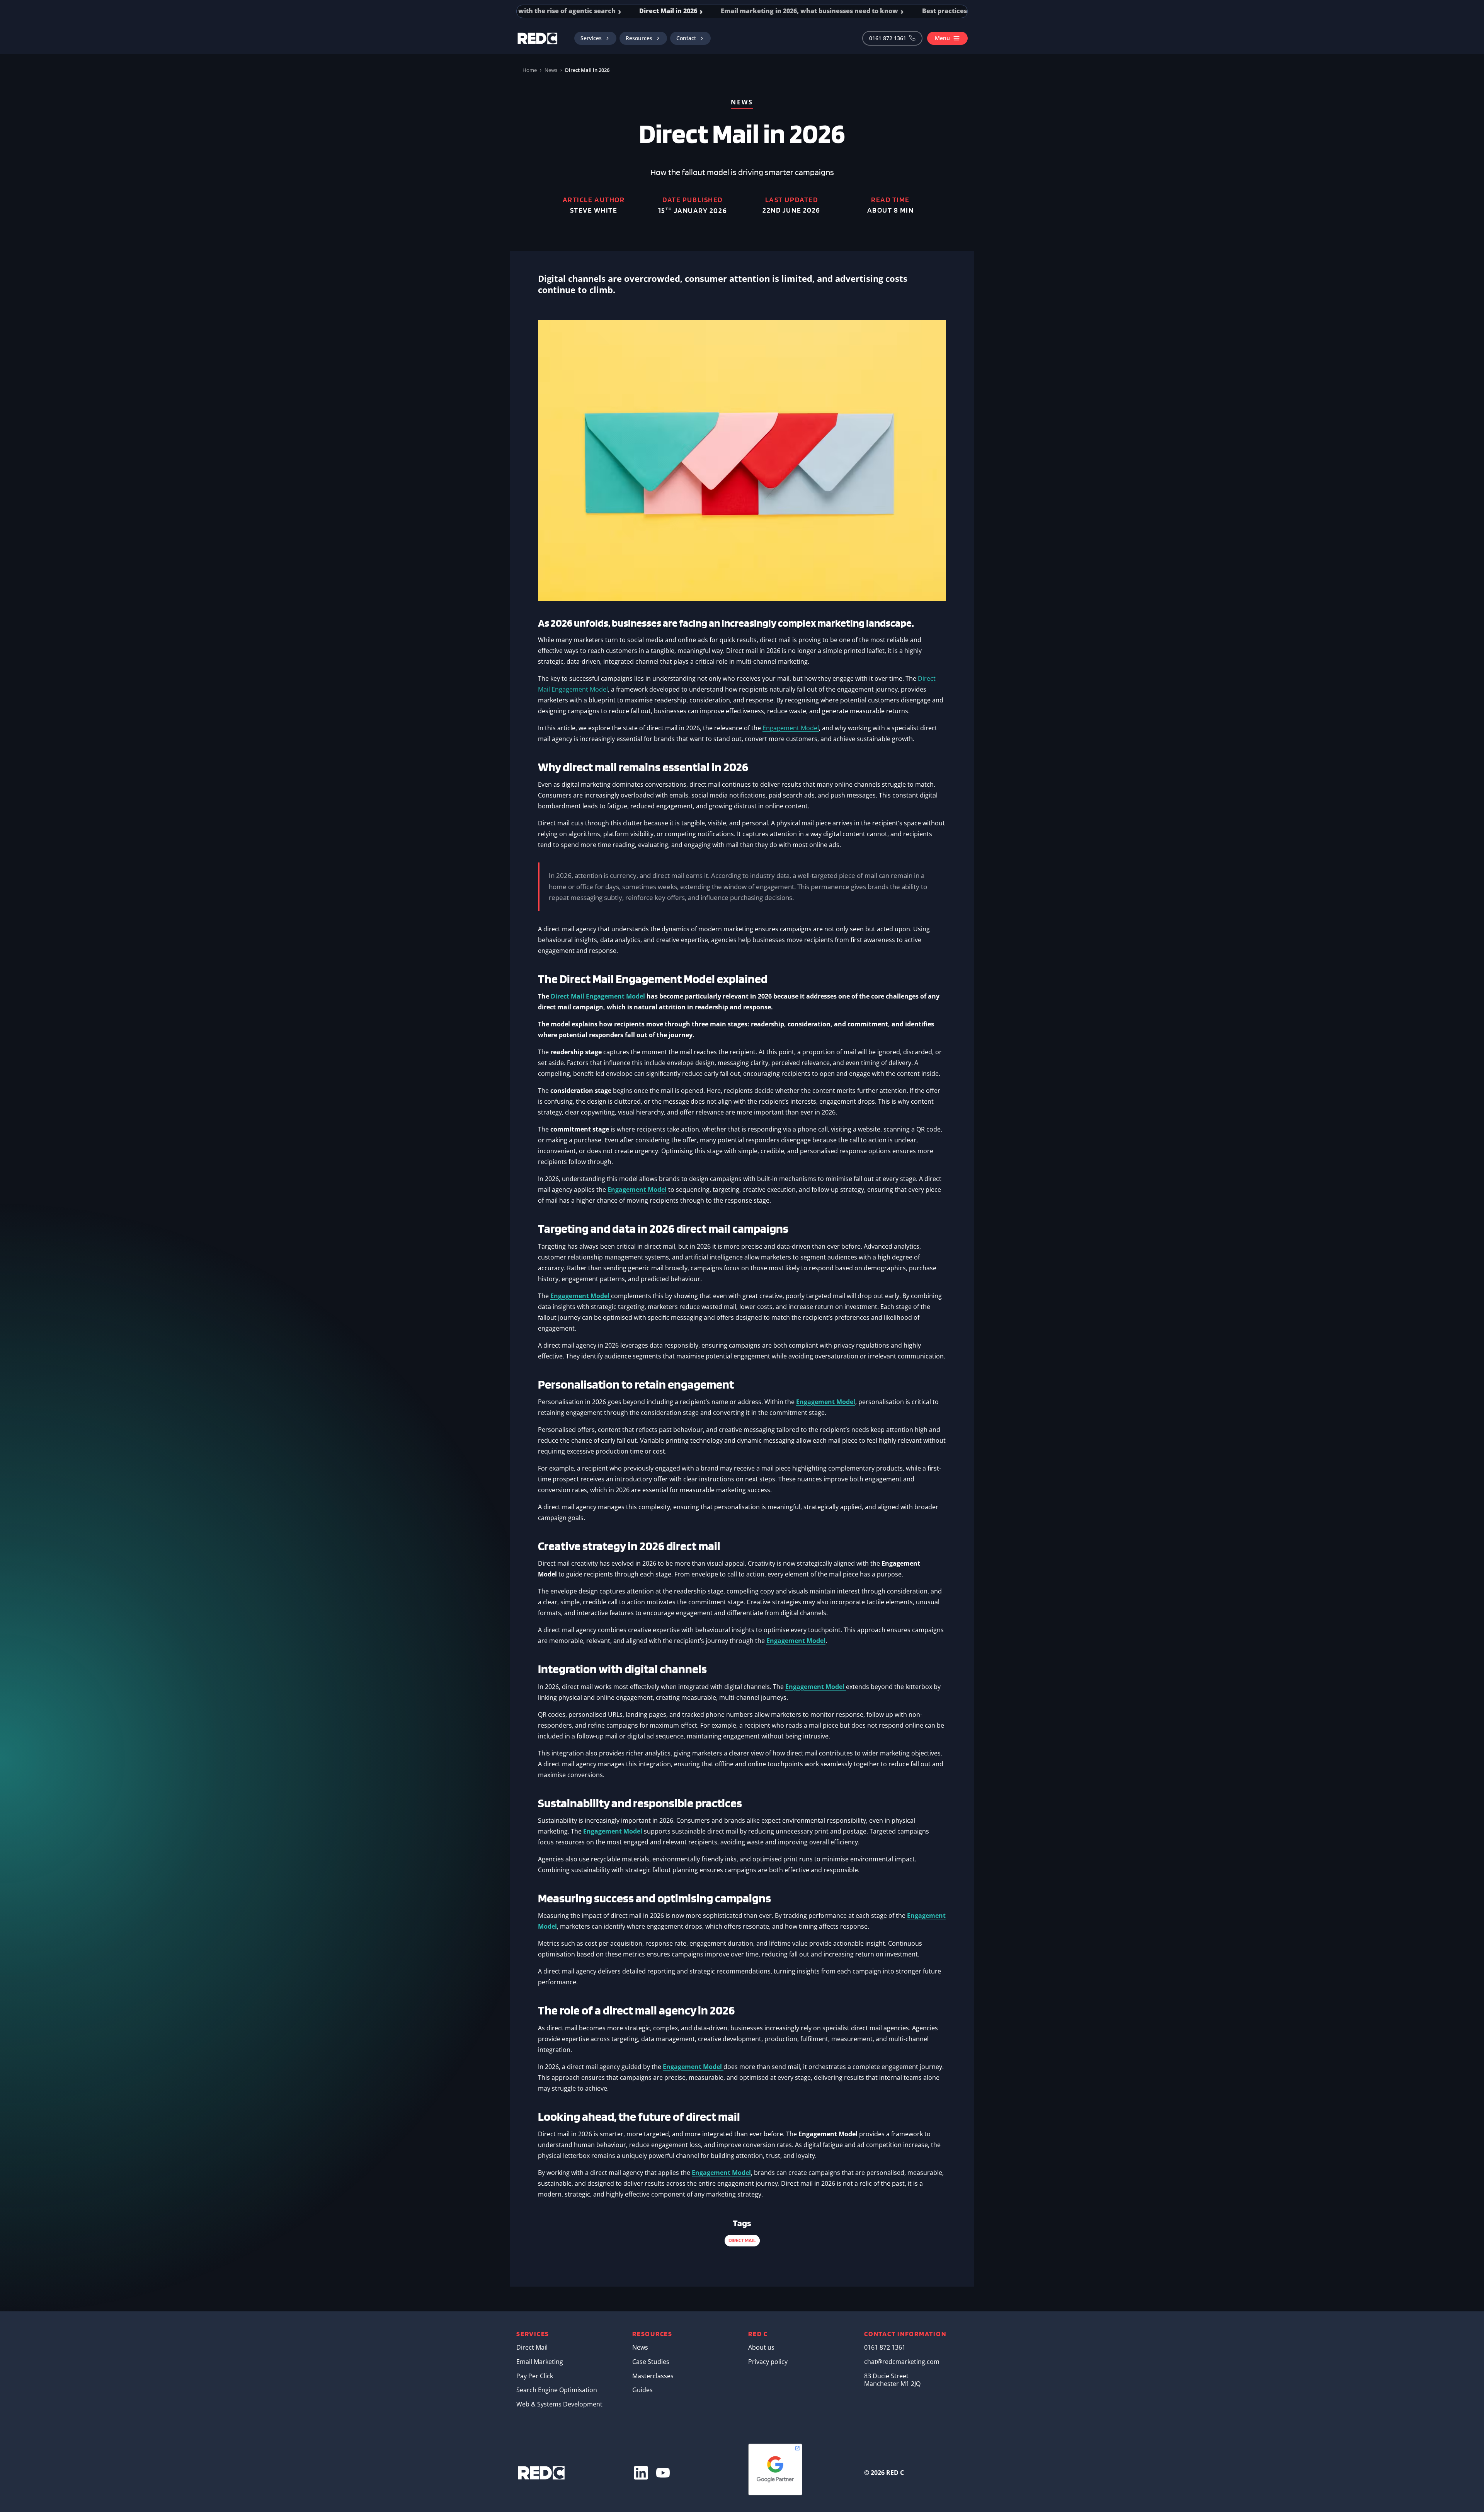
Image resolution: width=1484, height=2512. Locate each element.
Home (530, 70)
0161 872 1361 (888, 38)
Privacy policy (768, 2362)
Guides (642, 2390)
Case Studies (651, 2362)
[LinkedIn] (641, 2473)
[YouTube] (663, 2473)
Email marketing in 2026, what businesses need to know (807, 11)
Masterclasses (653, 2376)
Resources (639, 38)
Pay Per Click (535, 2376)
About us (761, 2347)
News (551, 70)
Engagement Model (791, 728)
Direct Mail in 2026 (666, 11)
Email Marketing (540, 2362)
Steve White (594, 210)
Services (591, 38)
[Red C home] (538, 38)
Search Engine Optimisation (557, 2390)
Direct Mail (532, 2347)
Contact (686, 38)
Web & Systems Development (559, 2404)
